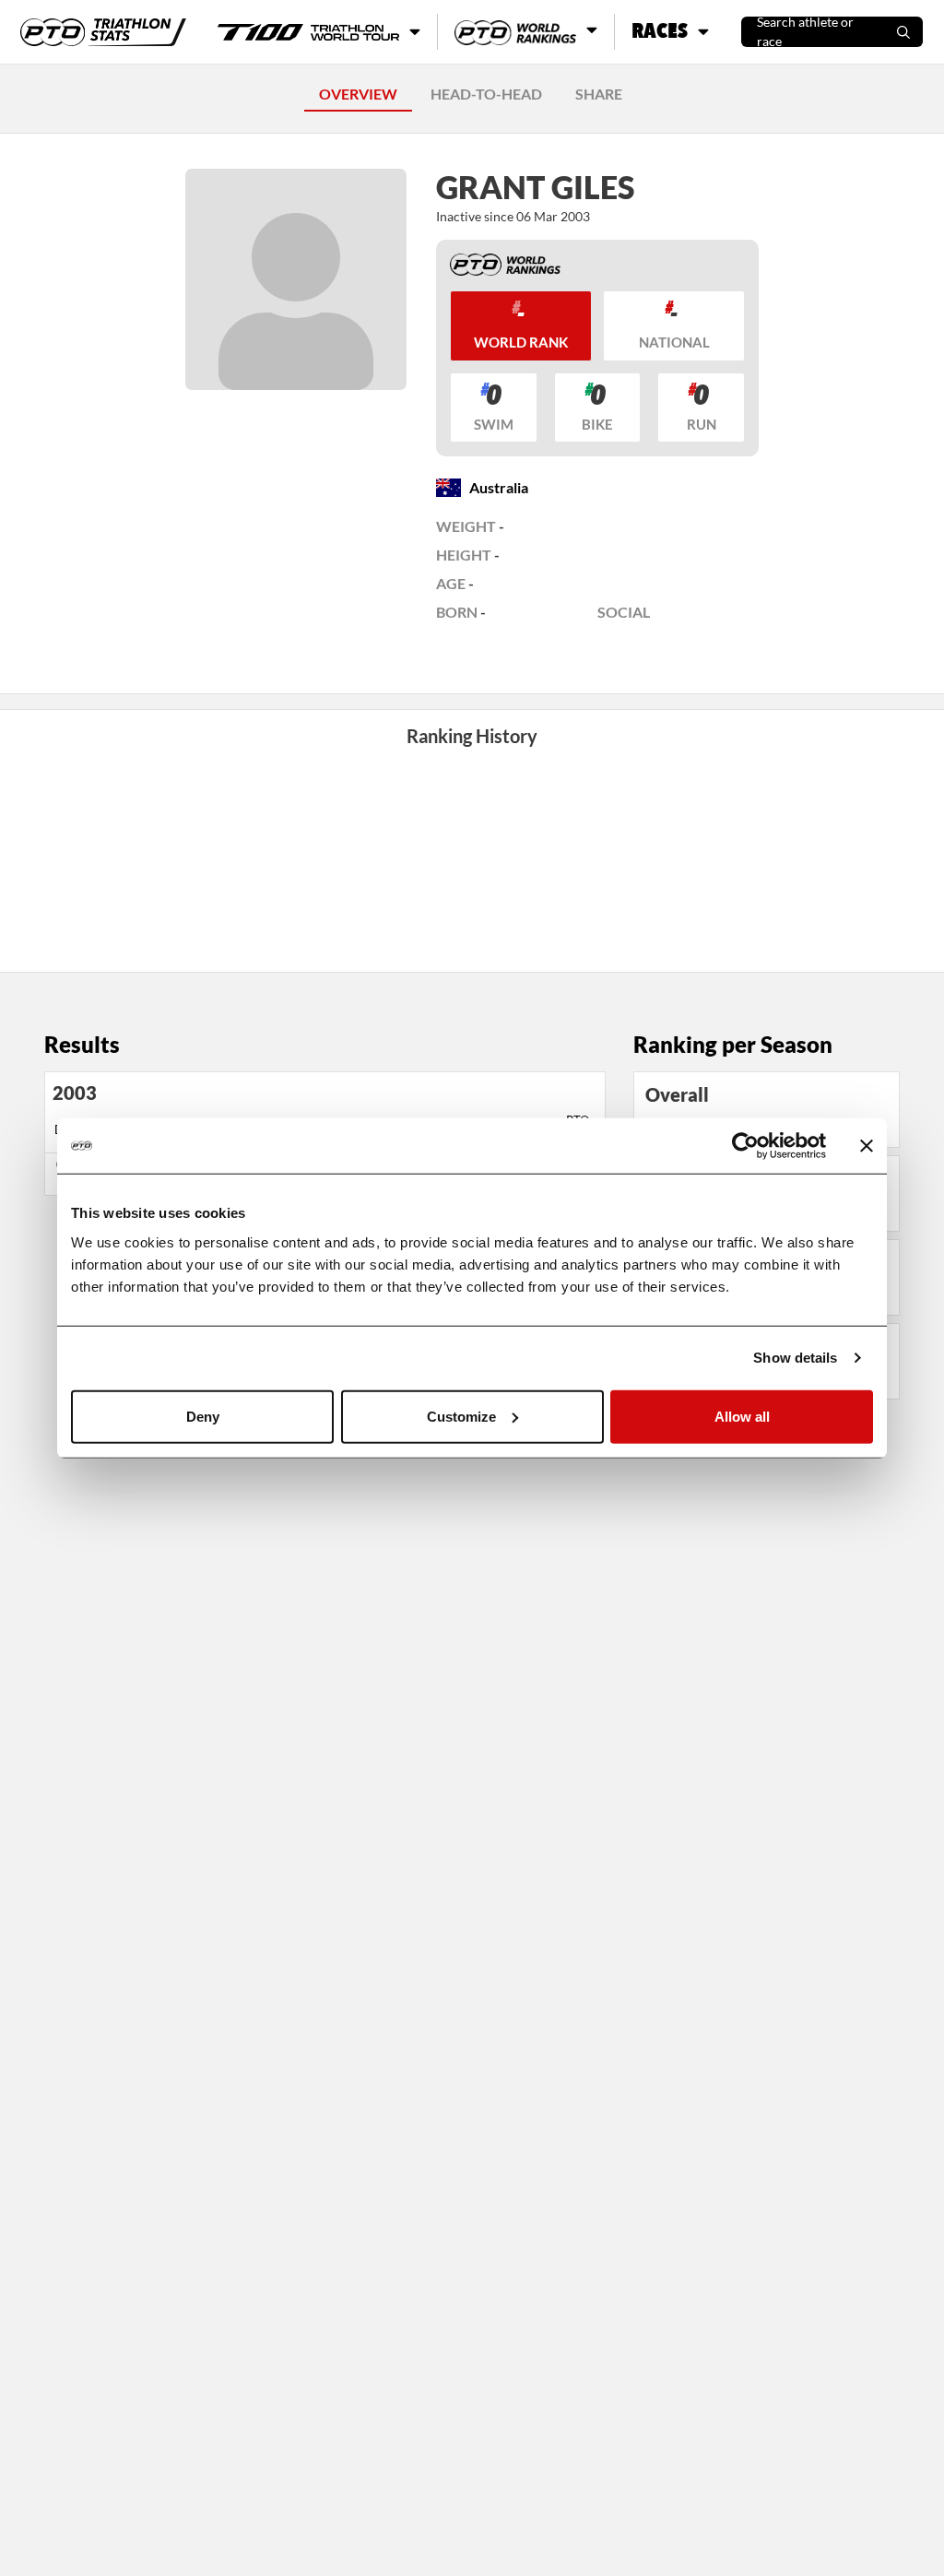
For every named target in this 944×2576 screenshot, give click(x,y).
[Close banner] (867, 1146)
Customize (461, 1416)
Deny (203, 1416)
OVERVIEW (358, 94)
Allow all (742, 1416)
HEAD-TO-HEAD (486, 94)
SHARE (599, 94)
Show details (795, 1358)
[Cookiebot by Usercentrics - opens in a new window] (745, 1146)
